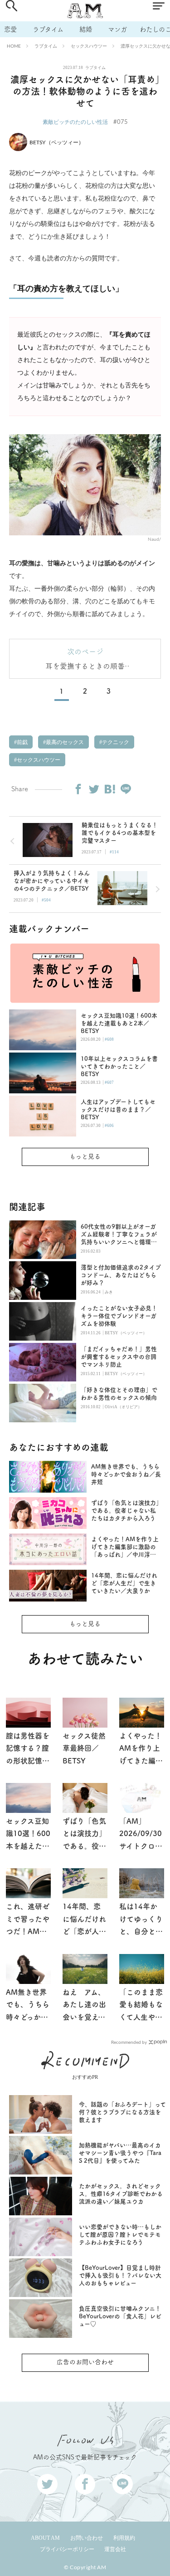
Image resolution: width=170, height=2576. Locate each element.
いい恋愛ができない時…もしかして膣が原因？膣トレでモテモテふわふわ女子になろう (120, 2235)
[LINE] (126, 789)
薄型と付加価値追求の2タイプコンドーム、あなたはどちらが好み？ (121, 1275)
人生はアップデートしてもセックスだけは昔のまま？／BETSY (118, 1109)
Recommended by (129, 2042)
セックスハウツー (89, 46)
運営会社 (115, 2549)
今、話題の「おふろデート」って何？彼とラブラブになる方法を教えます (122, 2112)
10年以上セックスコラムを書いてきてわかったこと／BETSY (119, 1066)
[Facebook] (78, 789)
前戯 (22, 742)
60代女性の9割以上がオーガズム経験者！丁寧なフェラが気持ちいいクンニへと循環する (119, 1235)
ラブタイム (48, 29)
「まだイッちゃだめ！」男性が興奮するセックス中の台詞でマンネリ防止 (119, 1357)
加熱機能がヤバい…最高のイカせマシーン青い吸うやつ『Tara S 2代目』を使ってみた (120, 2153)
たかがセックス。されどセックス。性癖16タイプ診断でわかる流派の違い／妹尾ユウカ (121, 2194)
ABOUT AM (45, 2538)
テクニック (115, 742)
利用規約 (124, 2538)
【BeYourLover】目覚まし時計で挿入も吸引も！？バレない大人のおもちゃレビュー (120, 2275)
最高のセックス (64, 742)
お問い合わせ (87, 2538)
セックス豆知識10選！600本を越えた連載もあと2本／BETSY (119, 1023)
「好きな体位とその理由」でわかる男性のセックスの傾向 (119, 1394)
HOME (14, 46)
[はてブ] (110, 789)
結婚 (86, 29)
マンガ (117, 29)
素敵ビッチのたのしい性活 (75, 122)
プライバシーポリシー (67, 2549)
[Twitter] (94, 789)
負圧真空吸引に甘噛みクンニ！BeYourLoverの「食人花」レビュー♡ (120, 2316)
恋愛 (10, 29)
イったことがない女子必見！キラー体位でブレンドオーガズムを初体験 (119, 1316)
